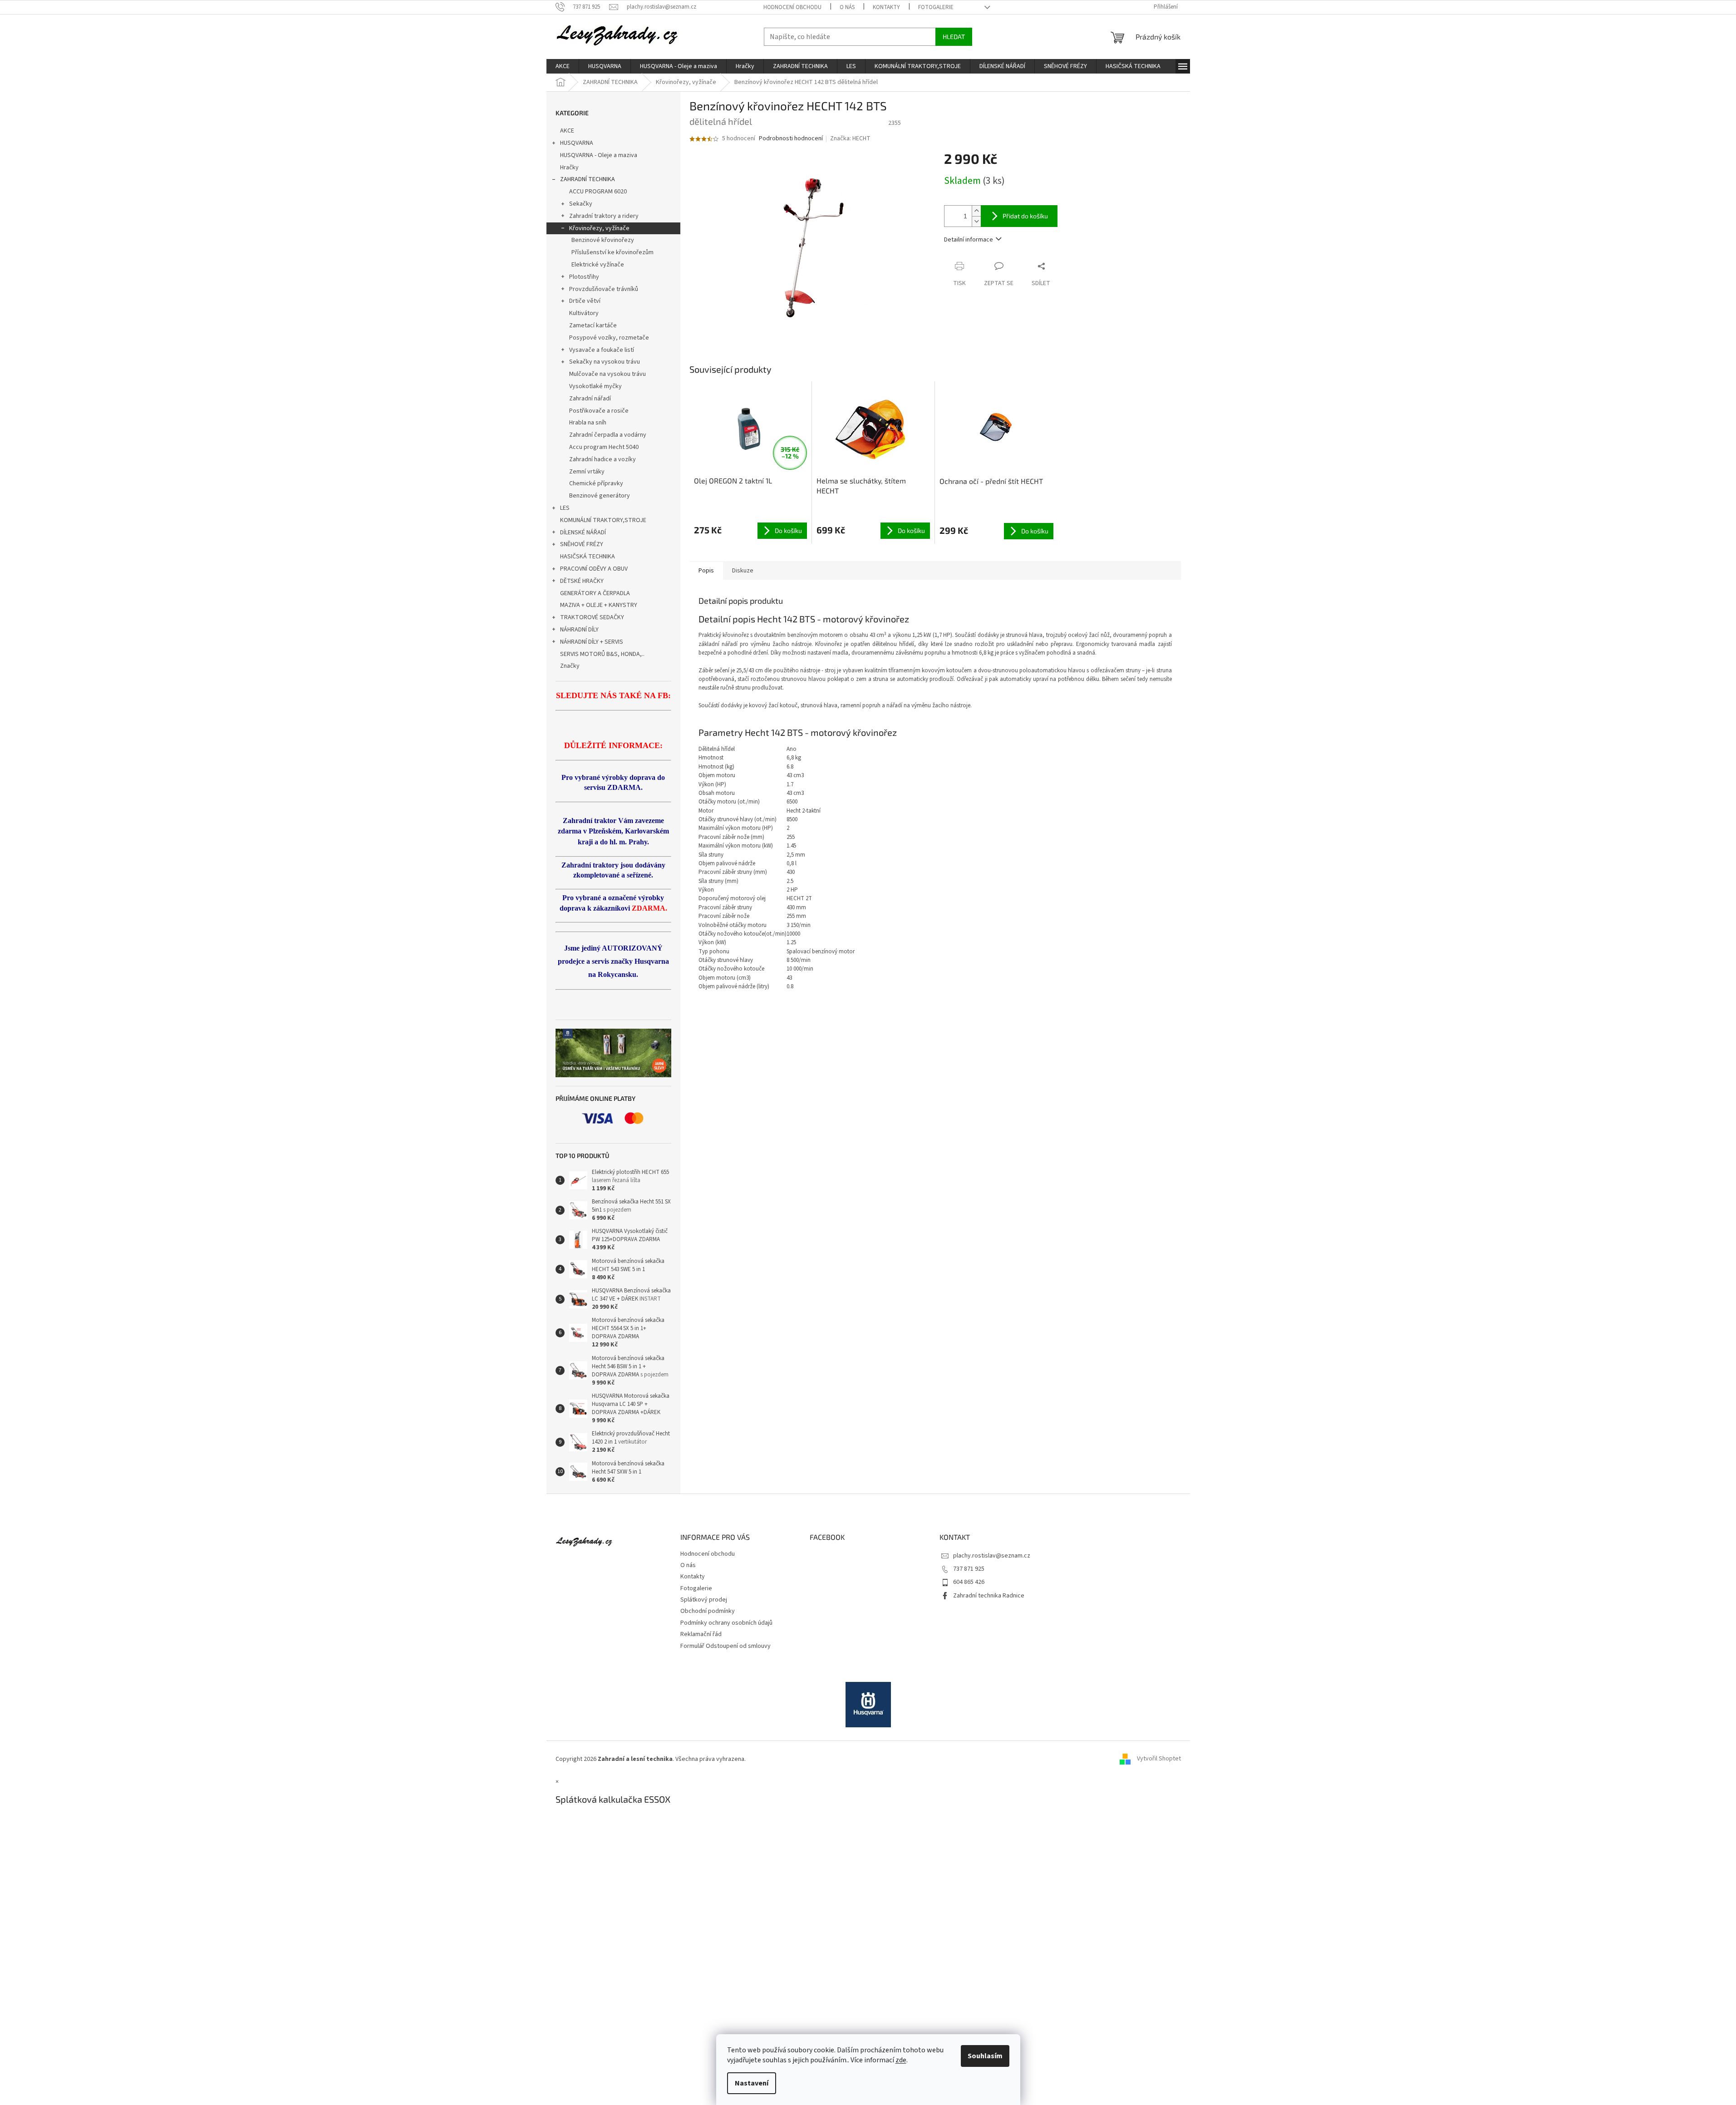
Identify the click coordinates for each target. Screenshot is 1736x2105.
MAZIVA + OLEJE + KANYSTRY (599, 605)
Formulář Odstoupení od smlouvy (725, 1646)
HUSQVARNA (577, 143)
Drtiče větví (585, 301)
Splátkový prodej (704, 1600)
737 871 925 (969, 1569)
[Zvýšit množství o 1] (976, 211)
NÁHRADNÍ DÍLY (579, 630)
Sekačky (581, 204)
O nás (847, 7)
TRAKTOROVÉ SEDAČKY (592, 617)
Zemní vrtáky (587, 472)
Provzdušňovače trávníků (604, 289)
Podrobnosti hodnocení (791, 139)
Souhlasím (985, 2056)
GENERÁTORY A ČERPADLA (595, 593)
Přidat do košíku (1025, 216)
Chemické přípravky (596, 483)
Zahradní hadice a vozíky (602, 459)
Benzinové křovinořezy (603, 240)
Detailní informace (969, 240)
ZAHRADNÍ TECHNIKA (588, 179)
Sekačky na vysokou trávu (605, 362)
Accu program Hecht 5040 (604, 447)
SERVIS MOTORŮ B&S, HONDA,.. (602, 654)
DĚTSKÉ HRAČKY (582, 581)
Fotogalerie (936, 7)
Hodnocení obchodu (792, 7)
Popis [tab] (706, 571)
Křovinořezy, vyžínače (599, 228)
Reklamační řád (701, 1634)
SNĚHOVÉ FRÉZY (582, 544)
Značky (570, 666)
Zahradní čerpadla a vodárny (608, 435)
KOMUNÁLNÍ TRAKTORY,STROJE (603, 520)
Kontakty (886, 7)
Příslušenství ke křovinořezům (612, 252)
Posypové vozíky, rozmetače (609, 338)
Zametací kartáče (593, 325)
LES (565, 508)
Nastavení (752, 2083)
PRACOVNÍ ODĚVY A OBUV (594, 569)
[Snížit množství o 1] (976, 221)
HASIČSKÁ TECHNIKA (588, 557)
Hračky (569, 168)
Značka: (850, 138)
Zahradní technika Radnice (989, 1596)
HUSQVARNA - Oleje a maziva (599, 155)
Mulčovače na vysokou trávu (607, 374)
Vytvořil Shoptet (1159, 1759)
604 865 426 (969, 1582)
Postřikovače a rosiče (599, 411)
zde (901, 2060)
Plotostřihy (584, 277)
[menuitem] (563, 66)
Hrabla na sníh (588, 423)
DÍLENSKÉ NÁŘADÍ (583, 532)
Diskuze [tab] (743, 571)
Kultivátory (584, 313)
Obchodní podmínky (708, 1611)
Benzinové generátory (600, 496)
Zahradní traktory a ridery (604, 216)
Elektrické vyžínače (598, 265)
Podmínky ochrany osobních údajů (726, 1623)
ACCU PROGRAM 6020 (598, 192)
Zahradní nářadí (590, 399)
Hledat (954, 37)
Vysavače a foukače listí (602, 350)
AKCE (567, 131)
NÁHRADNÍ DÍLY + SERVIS (592, 642)
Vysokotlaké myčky (595, 386)
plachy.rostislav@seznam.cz (992, 1556)
